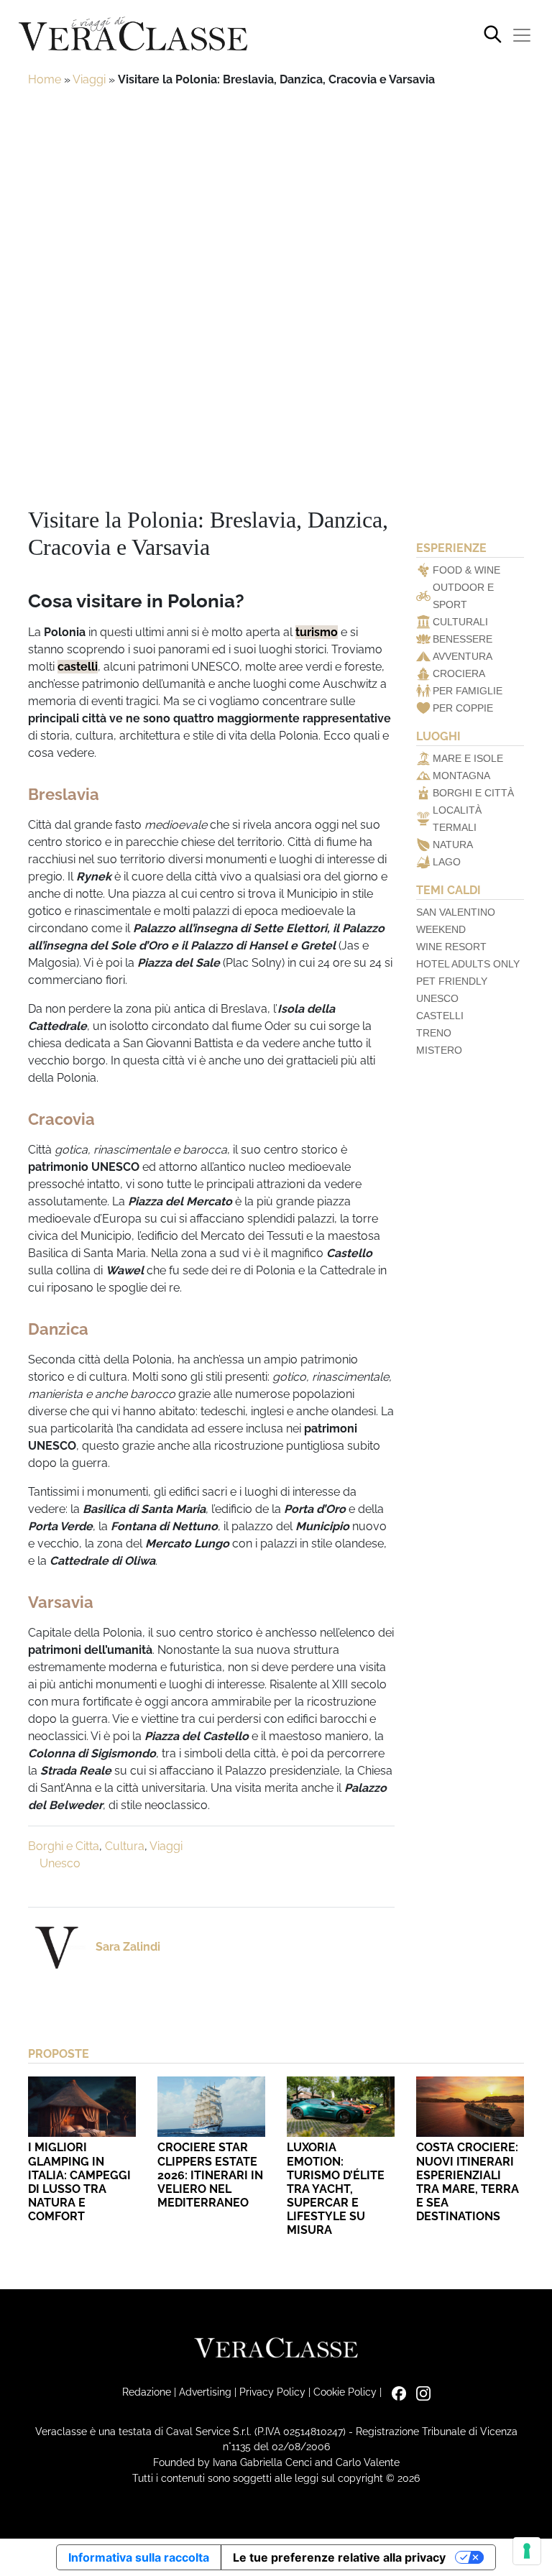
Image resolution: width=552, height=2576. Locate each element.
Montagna (461, 776)
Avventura (463, 656)
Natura (453, 845)
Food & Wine (466, 570)
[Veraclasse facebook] (395, 2392)
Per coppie (463, 708)
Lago (447, 862)
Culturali (460, 622)
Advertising (205, 2392)
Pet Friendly (452, 981)
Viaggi (89, 79)
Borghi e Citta (64, 1846)
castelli (78, 667)
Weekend (441, 929)
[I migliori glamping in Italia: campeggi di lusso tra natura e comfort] (82, 2107)
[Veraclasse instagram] (420, 2392)
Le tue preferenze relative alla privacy (339, 2557)
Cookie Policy (345, 2392)
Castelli (440, 1016)
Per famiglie (468, 691)
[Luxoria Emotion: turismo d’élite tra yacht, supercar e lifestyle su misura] (341, 2107)
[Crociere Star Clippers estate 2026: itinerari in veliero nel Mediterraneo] (211, 2107)
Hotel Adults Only (468, 964)
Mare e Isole (468, 758)
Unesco (60, 1863)
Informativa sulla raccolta (139, 2557)
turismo (317, 632)
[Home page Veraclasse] (133, 35)
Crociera (459, 673)
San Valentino (456, 912)
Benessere (463, 639)
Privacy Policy (272, 2392)
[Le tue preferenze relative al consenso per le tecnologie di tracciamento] (527, 2551)
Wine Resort (451, 947)
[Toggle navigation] (522, 35)
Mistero (439, 1050)
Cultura (125, 1846)
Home (45, 79)
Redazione (147, 2392)
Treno (434, 1033)
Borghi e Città (473, 793)
